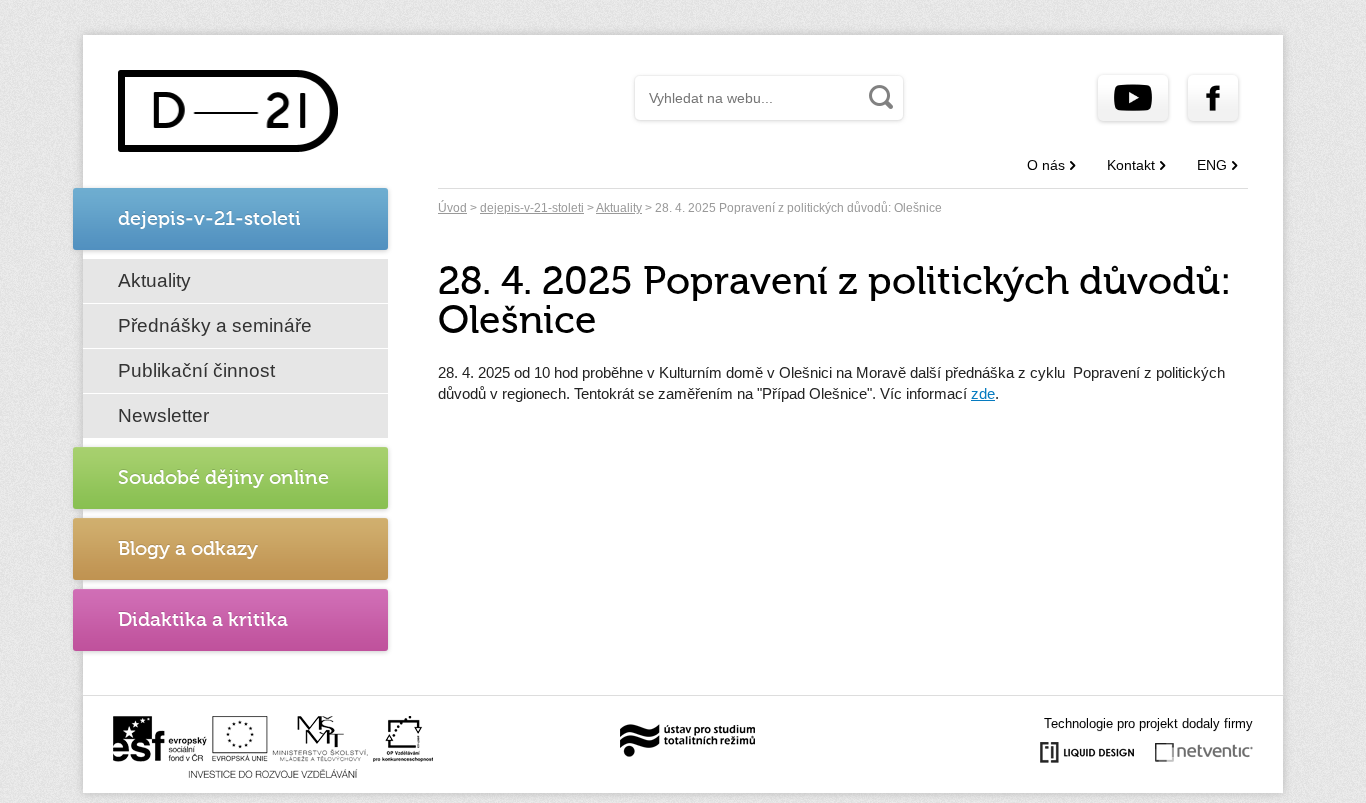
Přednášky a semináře (215, 325)
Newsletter (163, 415)
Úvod (452, 208)
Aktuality (154, 280)
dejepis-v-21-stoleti (532, 208)
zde (983, 393)
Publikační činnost (196, 370)
